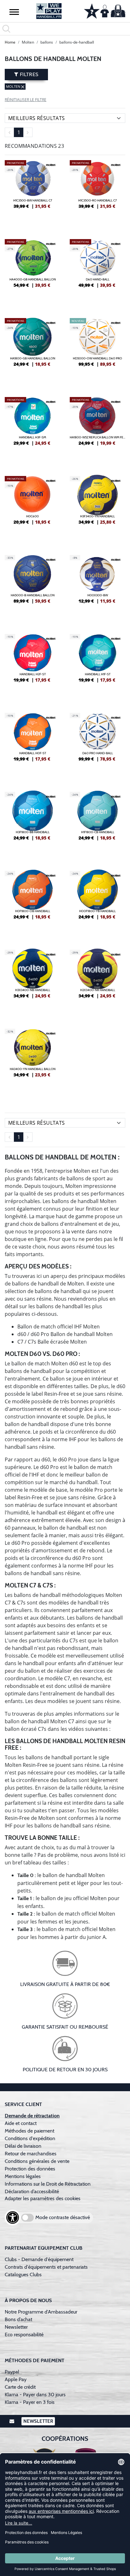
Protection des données (30, 2169)
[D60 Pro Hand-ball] (98, 746)
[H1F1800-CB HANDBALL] (98, 825)
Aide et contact (21, 2123)
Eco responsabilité (24, 2335)
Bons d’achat (19, 2319)
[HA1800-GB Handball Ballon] (32, 351)
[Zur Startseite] (49, 11)
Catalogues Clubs (23, 2275)
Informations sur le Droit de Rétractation (48, 2184)
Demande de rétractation (32, 2116)
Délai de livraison (23, 2146)
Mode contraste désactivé (63, 2217)
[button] (14, 12)
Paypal (12, 2372)
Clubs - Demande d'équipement (39, 2259)
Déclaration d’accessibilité (32, 2191)
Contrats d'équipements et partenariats (46, 2267)
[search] (65, 29)
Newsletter (16, 2327)
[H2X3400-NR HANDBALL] (98, 983)
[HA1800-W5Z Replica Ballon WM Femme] (98, 430)
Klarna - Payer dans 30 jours (35, 2395)
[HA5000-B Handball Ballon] (32, 588)
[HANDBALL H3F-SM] (32, 430)
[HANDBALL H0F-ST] (32, 746)
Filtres (28, 74)
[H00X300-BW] (98, 588)
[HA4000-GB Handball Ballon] (32, 272)
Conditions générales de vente (37, 2161)
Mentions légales (23, 2176)
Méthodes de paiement (31, 2131)
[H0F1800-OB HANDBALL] (32, 904)
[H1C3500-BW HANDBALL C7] (32, 193)
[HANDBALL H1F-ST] (98, 667)
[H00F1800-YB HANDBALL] (98, 904)
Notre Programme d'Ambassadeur (41, 2312)
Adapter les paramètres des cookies (43, 2198)
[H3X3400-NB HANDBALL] (32, 983)
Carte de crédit (20, 2387)
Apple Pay (16, 2379)
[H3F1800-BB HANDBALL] (32, 825)
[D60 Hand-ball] (98, 272)
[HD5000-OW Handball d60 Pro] (98, 351)
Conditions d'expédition (31, 2138)
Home (10, 42)
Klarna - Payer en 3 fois (30, 2402)
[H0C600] (32, 509)
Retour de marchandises (31, 2154)
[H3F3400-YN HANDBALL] (98, 509)
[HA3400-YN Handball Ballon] (32, 1062)
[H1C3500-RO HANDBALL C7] (98, 193)
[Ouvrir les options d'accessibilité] (13, 2218)
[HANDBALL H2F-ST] (32, 667)
